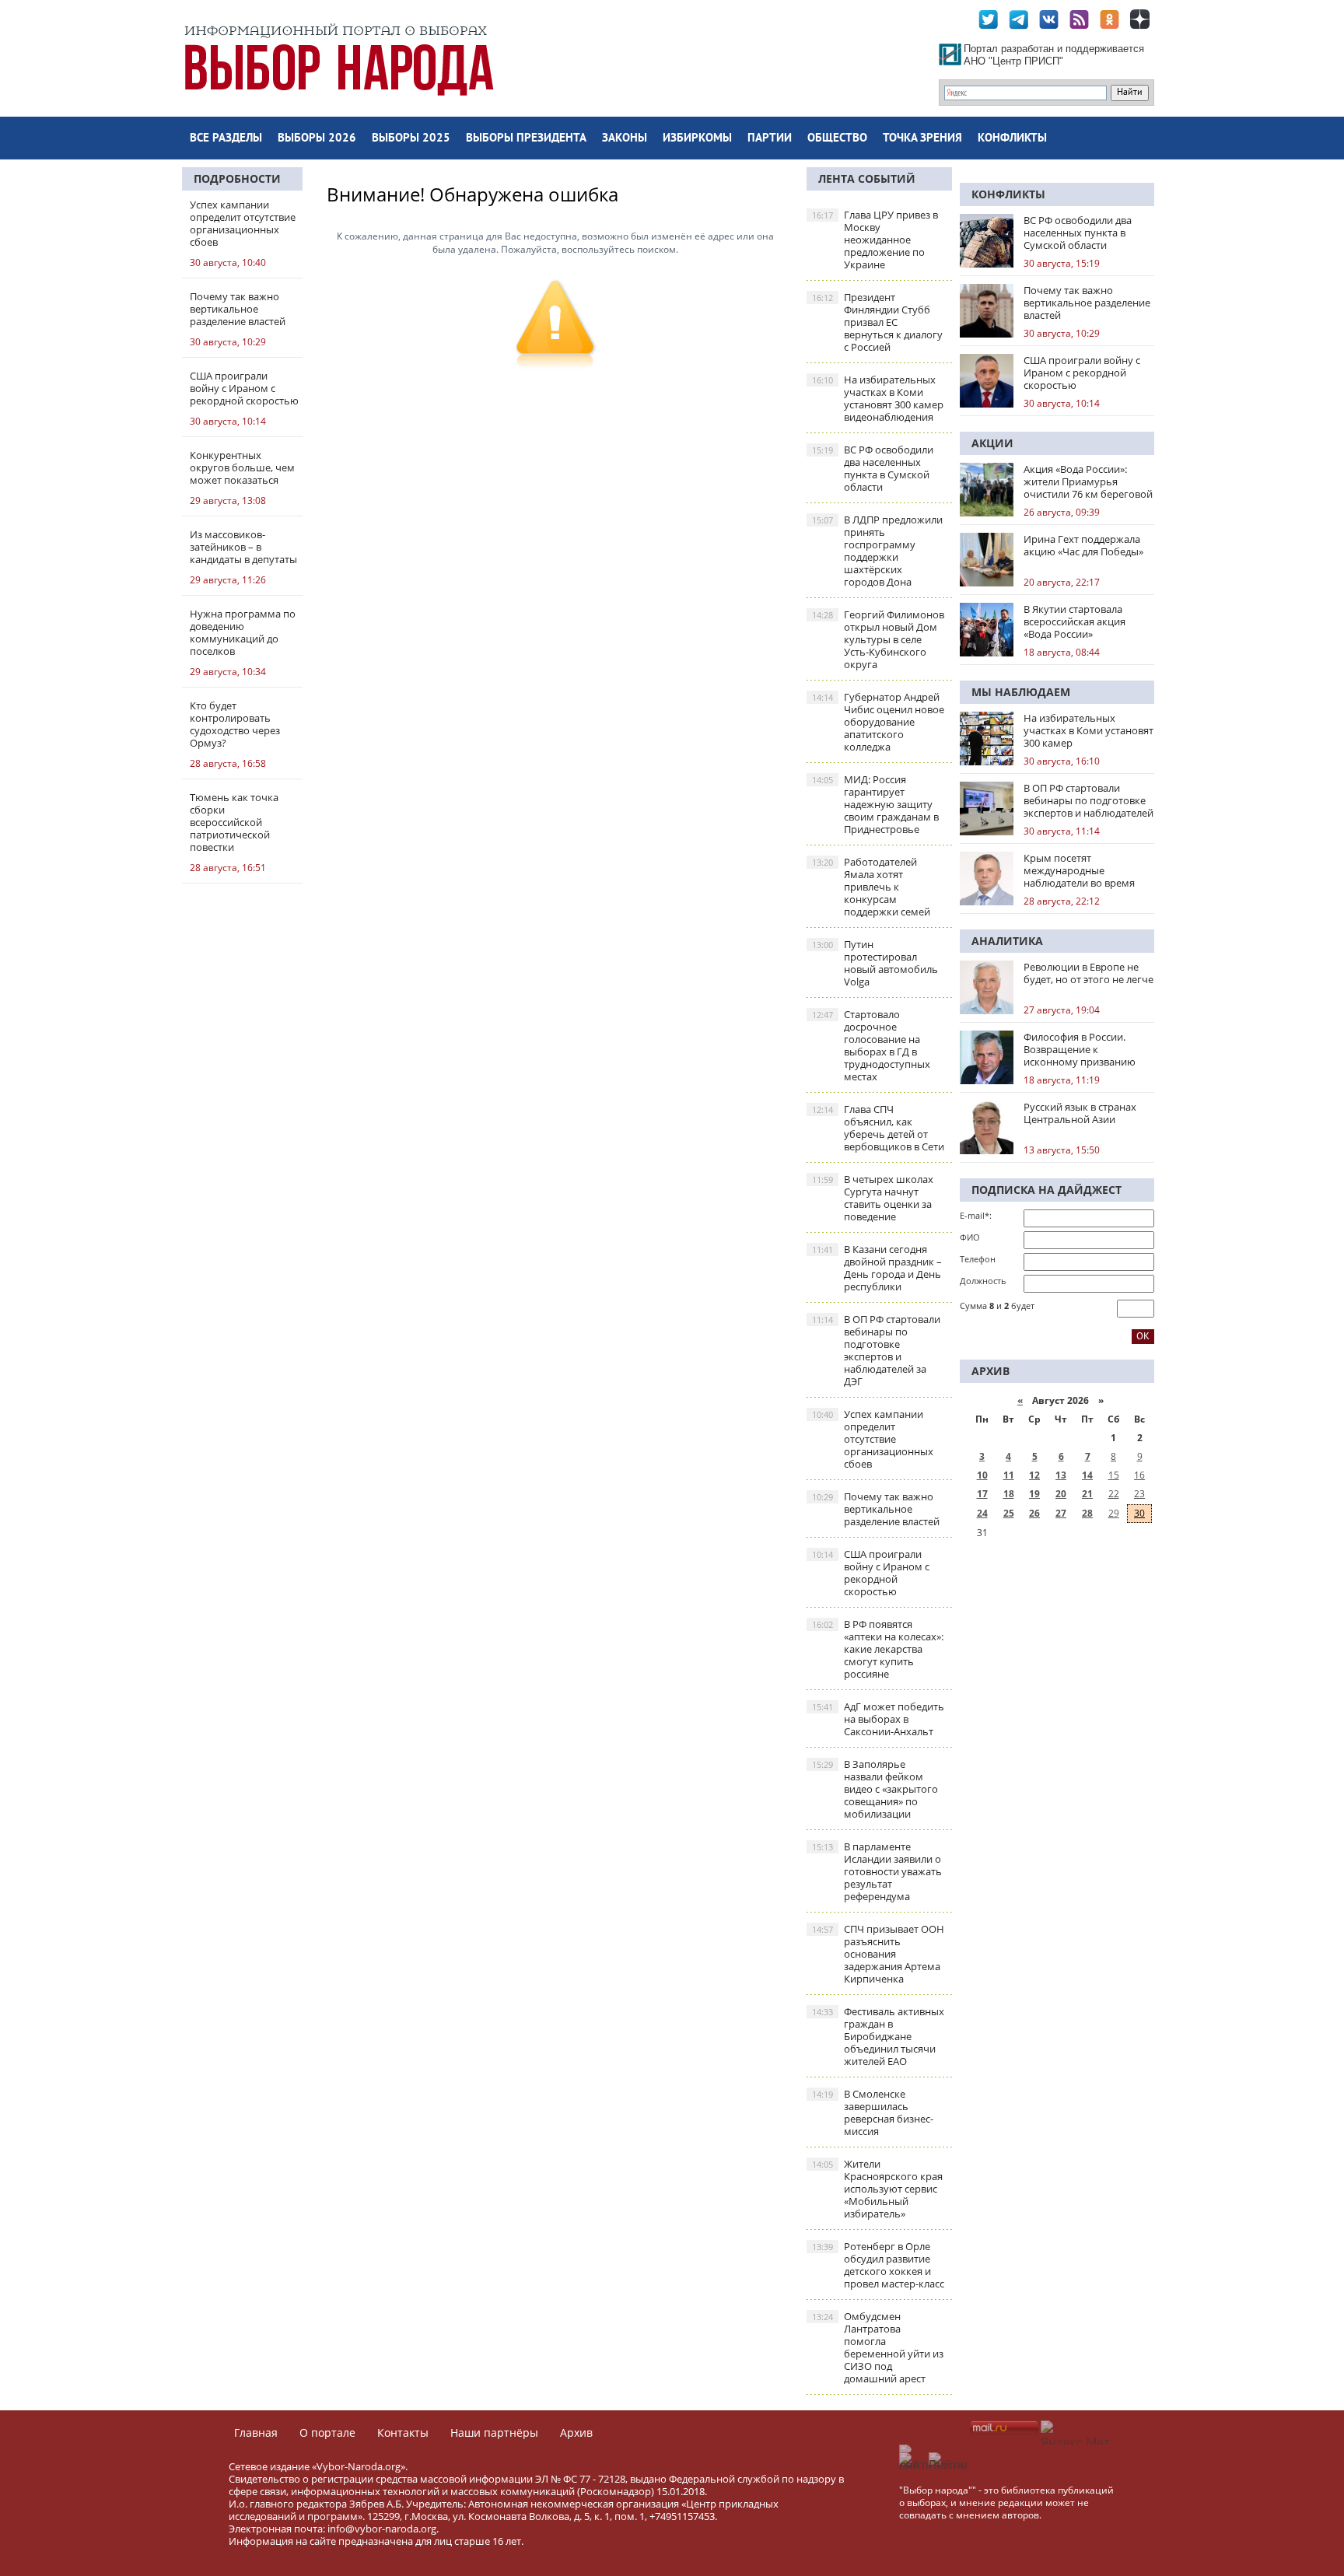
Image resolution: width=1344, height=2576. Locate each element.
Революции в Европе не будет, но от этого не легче (1088, 973)
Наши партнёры (494, 2432)
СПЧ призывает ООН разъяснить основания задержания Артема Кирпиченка (878, 1954)
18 (1009, 1494)
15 (1114, 1475)
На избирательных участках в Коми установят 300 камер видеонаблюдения (878, 398)
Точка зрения (922, 139)
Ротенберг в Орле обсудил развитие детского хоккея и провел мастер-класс (878, 2265)
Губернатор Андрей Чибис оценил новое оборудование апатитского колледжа (878, 722)
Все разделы (226, 139)
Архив (576, 2432)
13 (1061, 1475)
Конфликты (1012, 139)
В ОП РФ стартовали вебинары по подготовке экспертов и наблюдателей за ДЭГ (876, 1350)
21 (1087, 1494)
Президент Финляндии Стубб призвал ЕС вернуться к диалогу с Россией (877, 322)
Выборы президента (526, 139)
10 (982, 1475)
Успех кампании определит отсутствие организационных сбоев (873, 1439)
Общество (837, 139)
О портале (327, 2432)
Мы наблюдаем (1021, 692)
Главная (256, 2432)
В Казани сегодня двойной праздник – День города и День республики (877, 1268)
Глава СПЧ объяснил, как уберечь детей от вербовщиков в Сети (878, 1128)
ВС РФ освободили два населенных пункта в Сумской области (873, 468)
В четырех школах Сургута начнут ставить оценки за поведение (873, 1198)
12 (1034, 1475)
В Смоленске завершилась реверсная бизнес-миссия (873, 2112)
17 (982, 1494)
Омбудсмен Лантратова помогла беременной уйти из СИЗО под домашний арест (878, 2347)
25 (1009, 1513)
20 (1061, 1494)
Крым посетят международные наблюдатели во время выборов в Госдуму (1079, 870)
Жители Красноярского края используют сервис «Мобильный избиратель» (877, 2189)
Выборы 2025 (411, 139)
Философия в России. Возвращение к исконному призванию (1080, 1049)
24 (982, 1513)
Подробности (237, 178)
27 (1061, 1513)
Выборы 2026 (317, 139)
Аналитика (1007, 941)
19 (1034, 1494)
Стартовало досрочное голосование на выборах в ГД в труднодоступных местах (871, 1045)
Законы (625, 139)
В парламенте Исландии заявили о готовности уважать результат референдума (877, 1871)
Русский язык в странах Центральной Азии (1080, 1113)
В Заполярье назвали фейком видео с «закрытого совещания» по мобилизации (875, 1789)
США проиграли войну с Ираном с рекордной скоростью (871, 1573)
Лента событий (867, 178)
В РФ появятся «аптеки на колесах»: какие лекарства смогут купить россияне (878, 1649)
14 (1087, 1475)
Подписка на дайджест (1046, 1190)
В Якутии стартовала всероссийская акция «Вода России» (1074, 621)
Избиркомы (697, 139)
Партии (770, 139)
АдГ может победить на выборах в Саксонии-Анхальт (878, 1719)
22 (1114, 1494)
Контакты (403, 2432)
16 (1139, 1475)
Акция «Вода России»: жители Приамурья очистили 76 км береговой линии (1088, 481)
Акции (992, 443)
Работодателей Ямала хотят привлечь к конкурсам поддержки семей (871, 887)
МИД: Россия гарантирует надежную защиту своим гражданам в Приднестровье (875, 804)
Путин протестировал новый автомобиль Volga (875, 963)
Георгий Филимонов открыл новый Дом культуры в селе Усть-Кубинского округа (878, 639)
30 (1139, 1513)
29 (1114, 1513)
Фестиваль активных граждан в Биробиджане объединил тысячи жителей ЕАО (878, 2036)
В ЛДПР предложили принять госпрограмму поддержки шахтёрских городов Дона (877, 551)
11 (1009, 1475)
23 (1139, 1494)
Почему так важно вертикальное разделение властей (876, 1509)
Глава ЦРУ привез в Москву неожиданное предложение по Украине (875, 240)
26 (1034, 1513)
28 (1087, 1513)
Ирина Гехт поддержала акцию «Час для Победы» (1083, 545)
